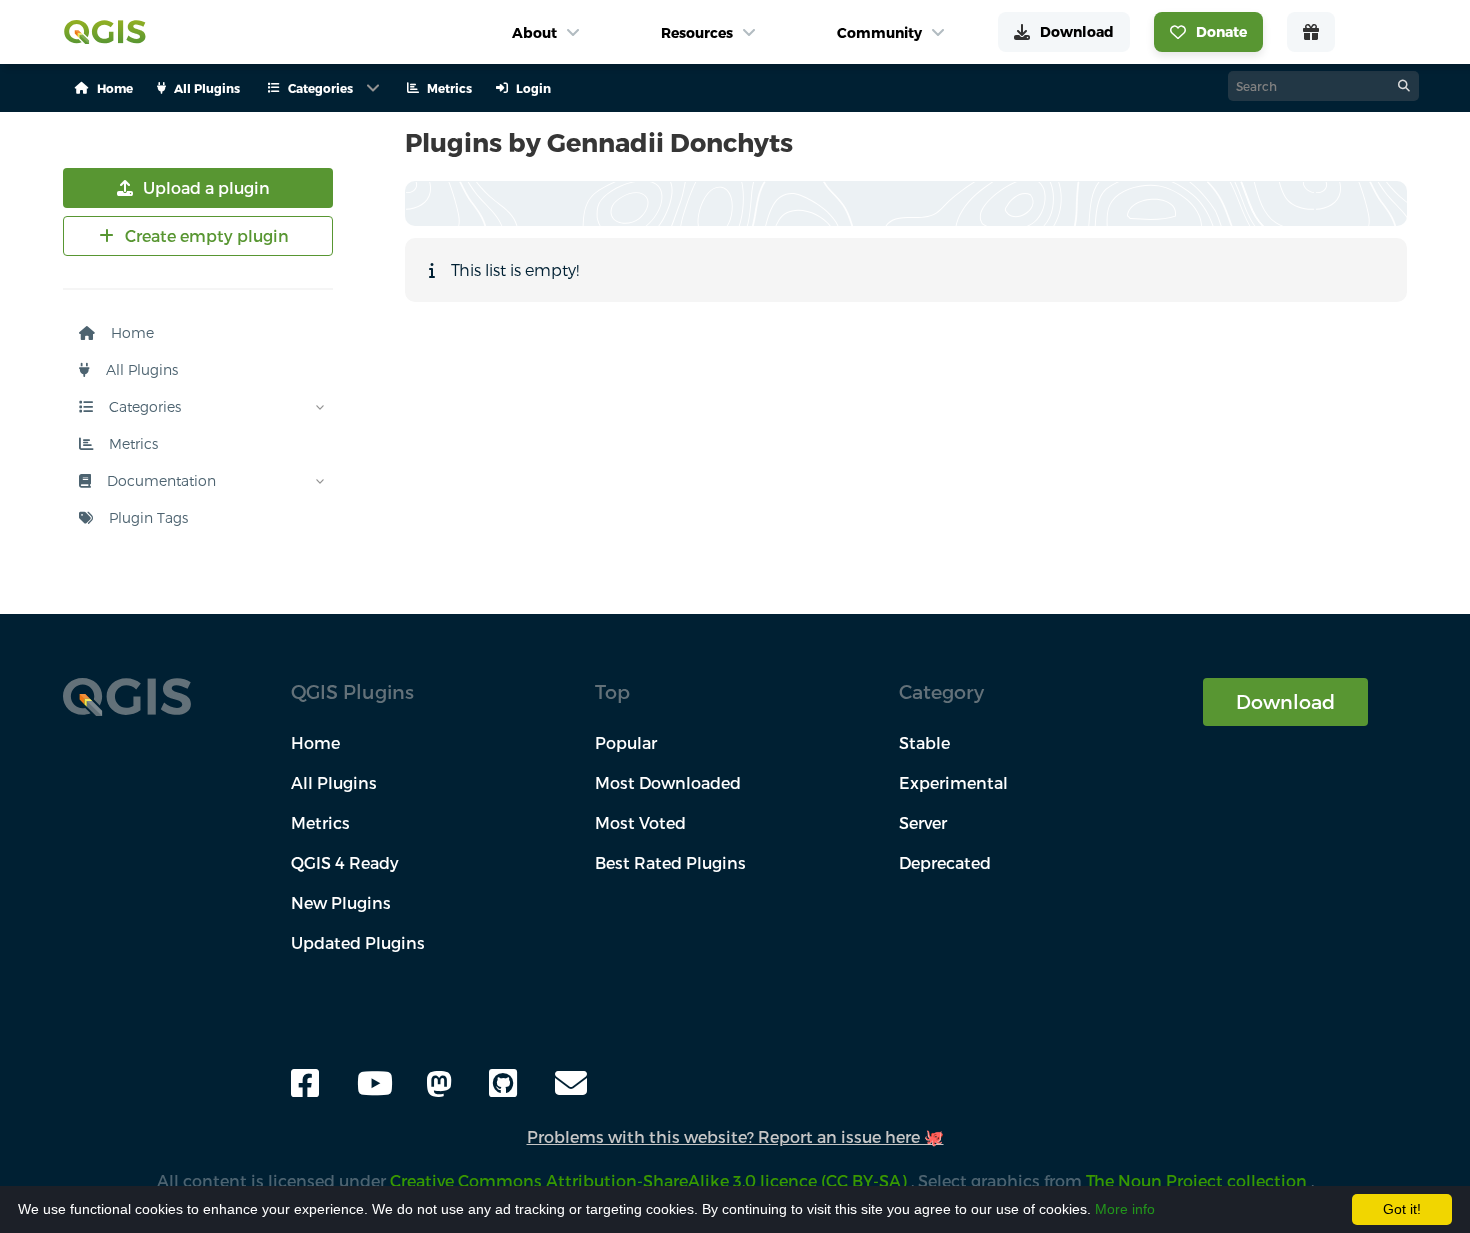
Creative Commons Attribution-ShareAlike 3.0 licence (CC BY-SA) (650, 1180)
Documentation (159, 480)
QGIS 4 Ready (345, 862)
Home (130, 332)
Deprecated (945, 862)
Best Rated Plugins (670, 862)
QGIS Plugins (352, 691)
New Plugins (341, 902)
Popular (626, 742)
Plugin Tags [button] (146, 517)
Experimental (953, 782)
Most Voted (640, 822)
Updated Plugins (358, 942)
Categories (143, 406)
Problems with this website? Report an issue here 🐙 (735, 1136)
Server (923, 822)
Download (1285, 701)
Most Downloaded (668, 782)
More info (1125, 1209)
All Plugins (140, 369)
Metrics (131, 443)
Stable (924, 742)
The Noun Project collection (1198, 1180)
